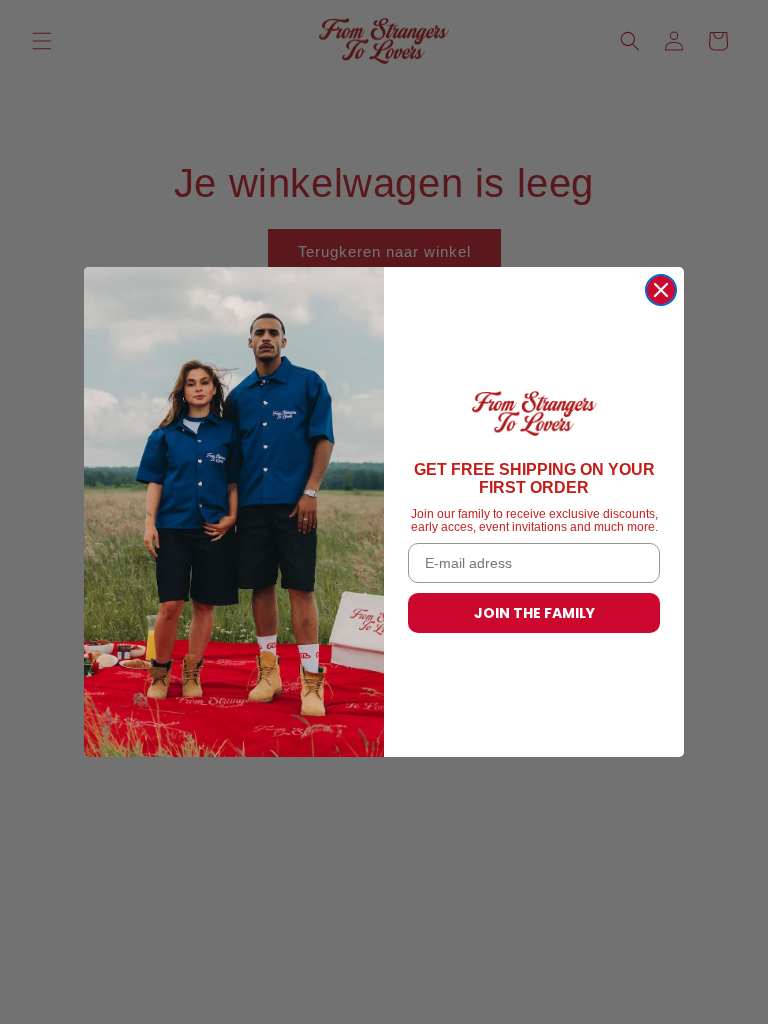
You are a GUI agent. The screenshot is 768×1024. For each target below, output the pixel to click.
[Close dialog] (661, 290)
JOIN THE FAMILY (534, 613)
